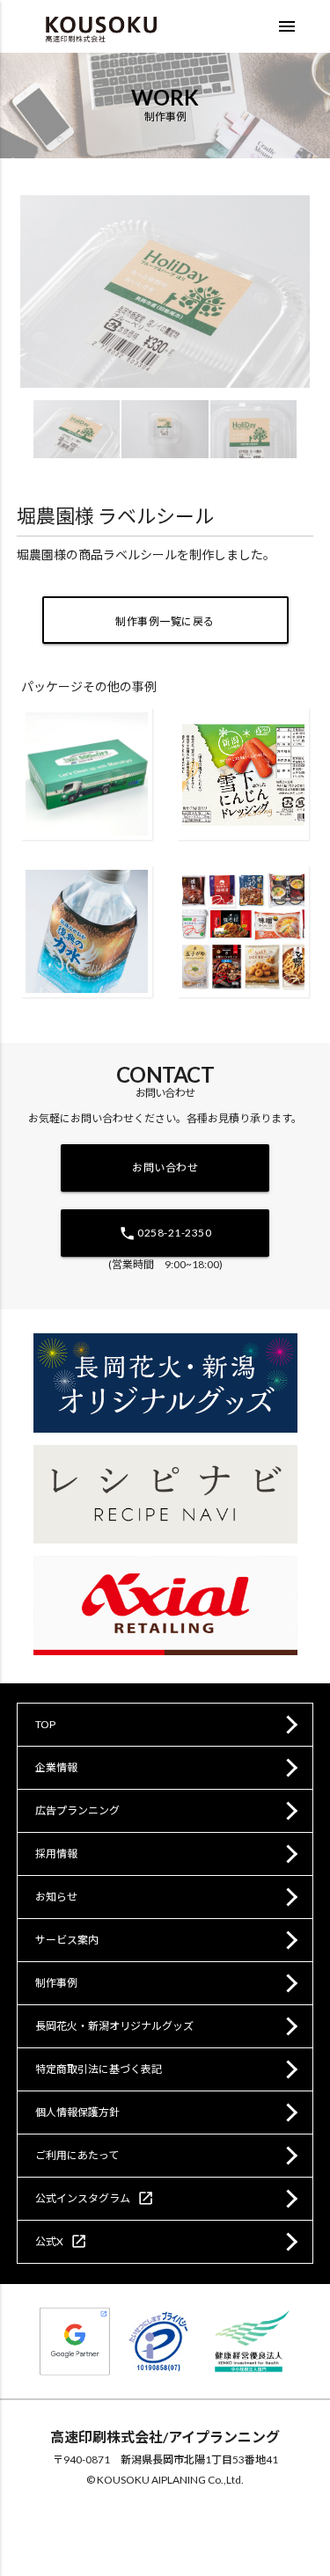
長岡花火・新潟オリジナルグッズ (114, 2026)
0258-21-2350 (165, 1233)
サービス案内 (67, 1940)
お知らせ (56, 1897)
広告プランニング (77, 1810)
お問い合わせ (165, 1168)
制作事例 (56, 1983)
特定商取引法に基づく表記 (99, 2069)
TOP (45, 1724)
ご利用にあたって (77, 2155)
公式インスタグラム (95, 2198)
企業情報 (56, 1767)
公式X (61, 2241)
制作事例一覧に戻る (165, 621)
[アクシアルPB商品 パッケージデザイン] (243, 931)
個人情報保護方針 (77, 2112)
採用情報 (56, 1854)
